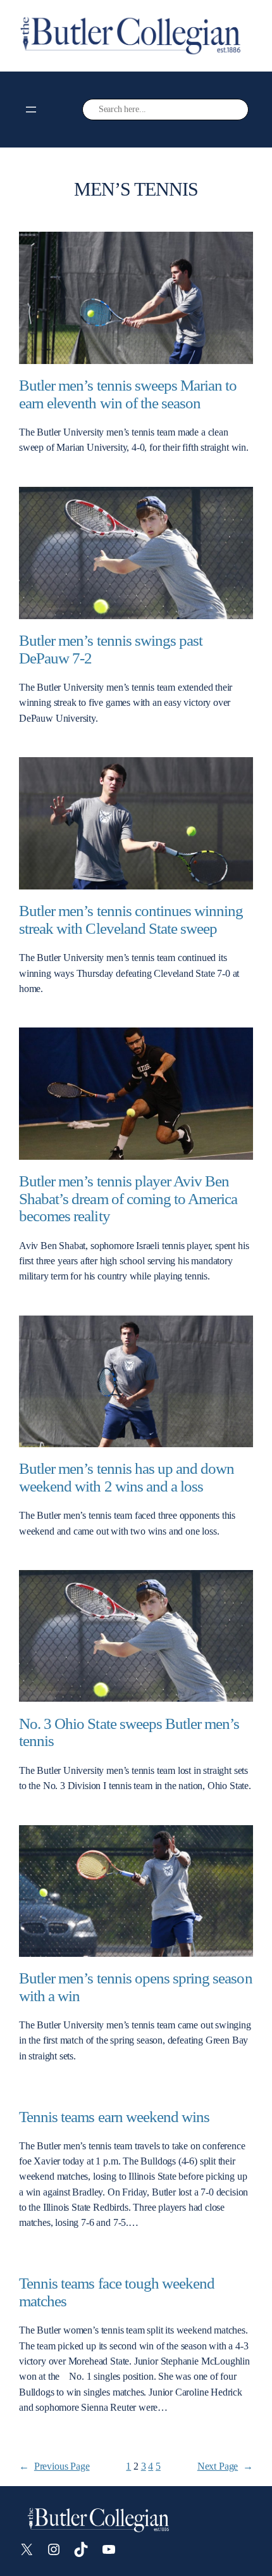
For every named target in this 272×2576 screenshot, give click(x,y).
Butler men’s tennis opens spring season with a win (136, 1987)
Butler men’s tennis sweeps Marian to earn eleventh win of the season (128, 394)
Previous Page (54, 2466)
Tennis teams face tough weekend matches (117, 2292)
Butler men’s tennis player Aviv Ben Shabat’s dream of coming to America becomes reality (128, 1198)
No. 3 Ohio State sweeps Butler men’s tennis (129, 1732)
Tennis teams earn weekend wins (114, 2117)
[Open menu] (31, 110)
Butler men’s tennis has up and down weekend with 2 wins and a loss (127, 1477)
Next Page (225, 2466)
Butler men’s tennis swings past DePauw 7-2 (111, 649)
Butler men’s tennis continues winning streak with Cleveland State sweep (131, 920)
